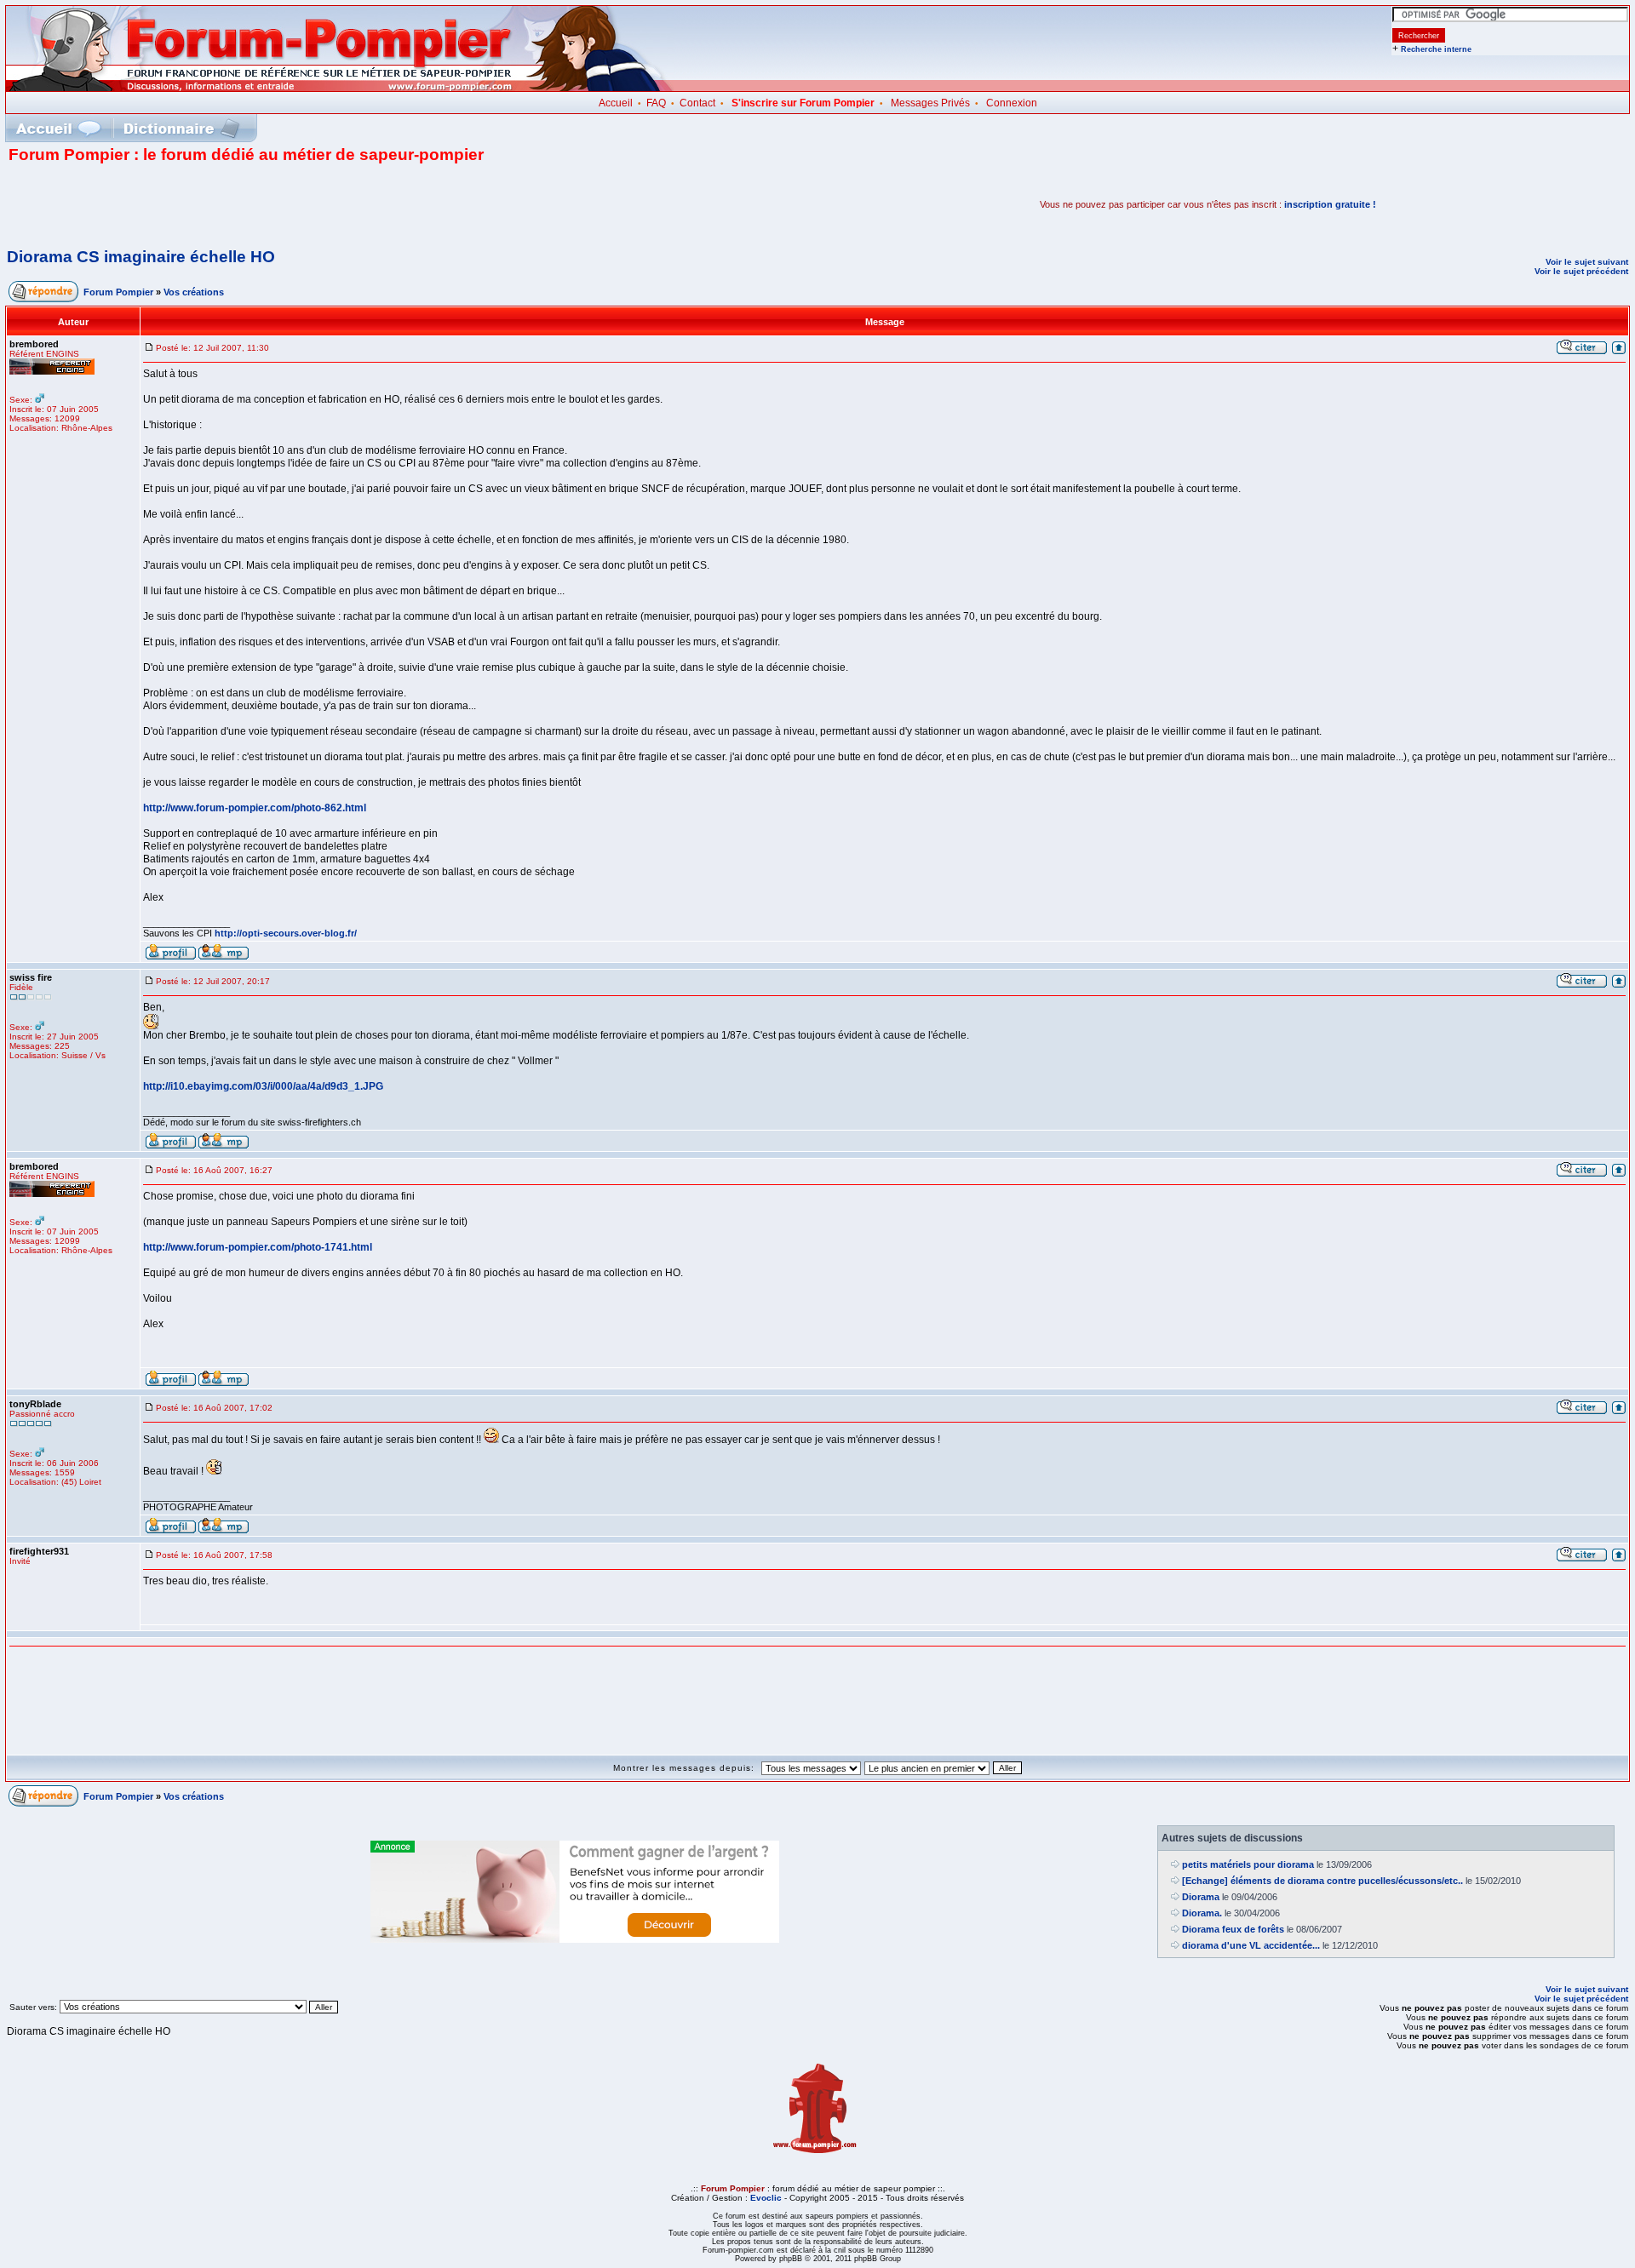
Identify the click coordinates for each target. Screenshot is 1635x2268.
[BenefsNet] (575, 1939)
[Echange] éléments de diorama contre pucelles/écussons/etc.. (1322, 1881)
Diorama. (1202, 1913)
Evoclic (766, 2198)
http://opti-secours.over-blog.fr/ (286, 933)
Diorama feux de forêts (1233, 1929)
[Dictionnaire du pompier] (182, 128)
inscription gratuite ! (1330, 204)
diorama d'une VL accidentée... (1251, 1945)
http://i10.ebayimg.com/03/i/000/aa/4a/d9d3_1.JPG (263, 1086)
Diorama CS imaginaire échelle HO (141, 257)
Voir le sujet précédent (1581, 271)
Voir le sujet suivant (1587, 262)
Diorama (1201, 1897)
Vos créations (194, 292)
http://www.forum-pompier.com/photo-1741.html (258, 1247)
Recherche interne (1436, 49)
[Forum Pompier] (340, 88)
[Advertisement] (208, 204)
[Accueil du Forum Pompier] (58, 128)
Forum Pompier (118, 292)
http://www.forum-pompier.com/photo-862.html (255, 808)
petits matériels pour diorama (1248, 1864)
